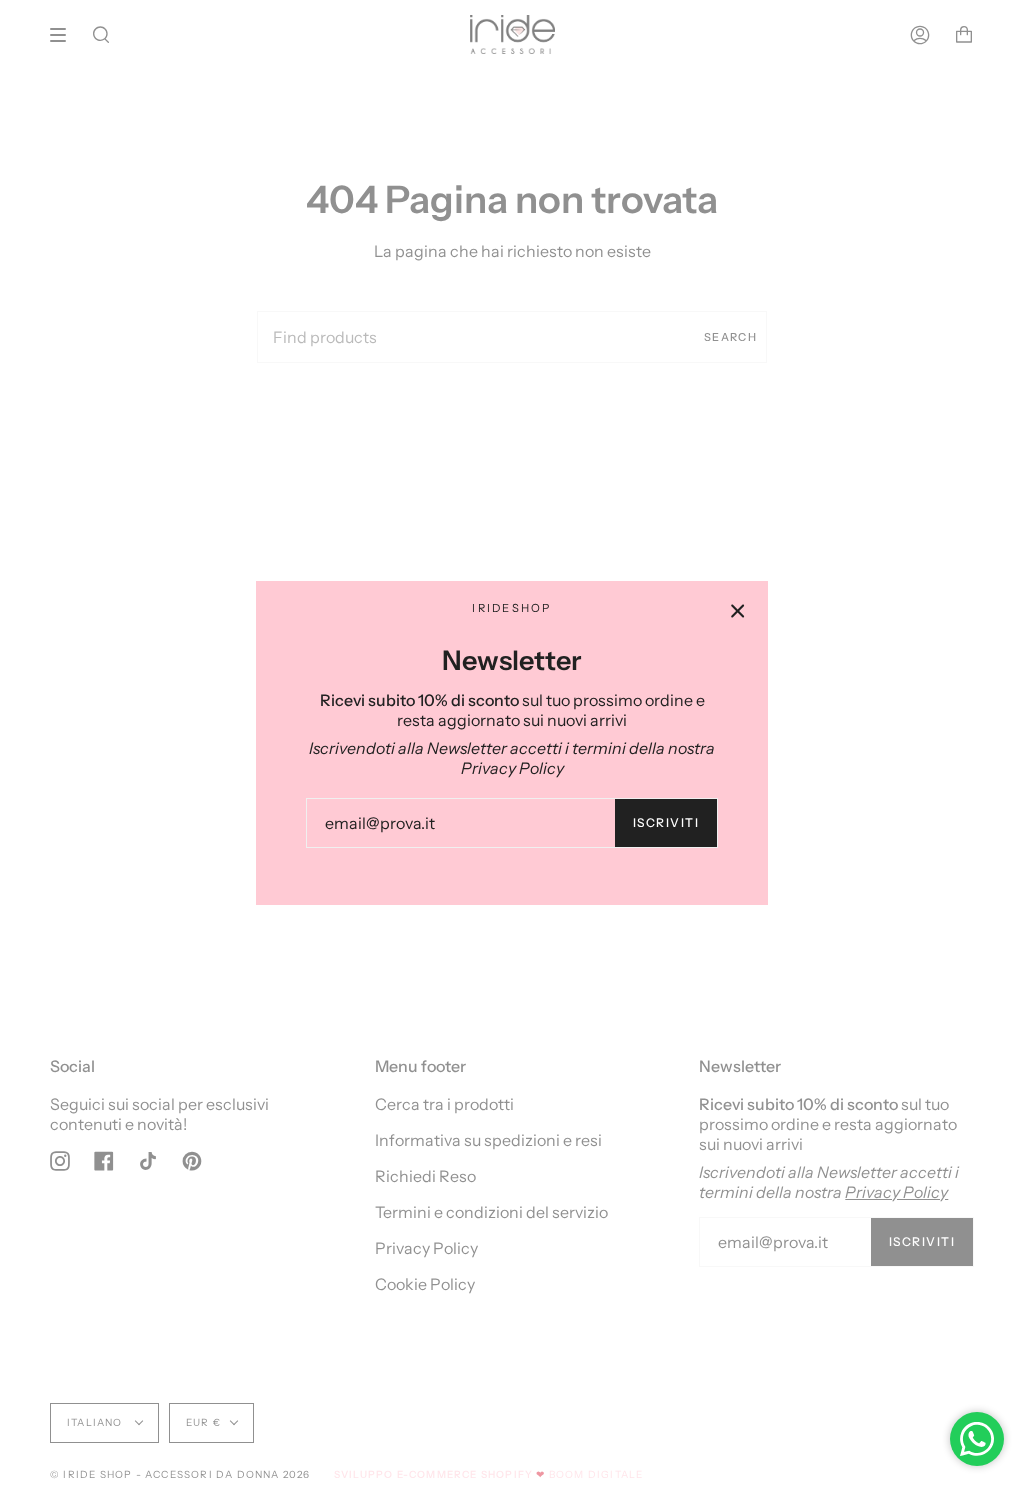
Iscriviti (666, 822)
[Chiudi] (738, 611)
